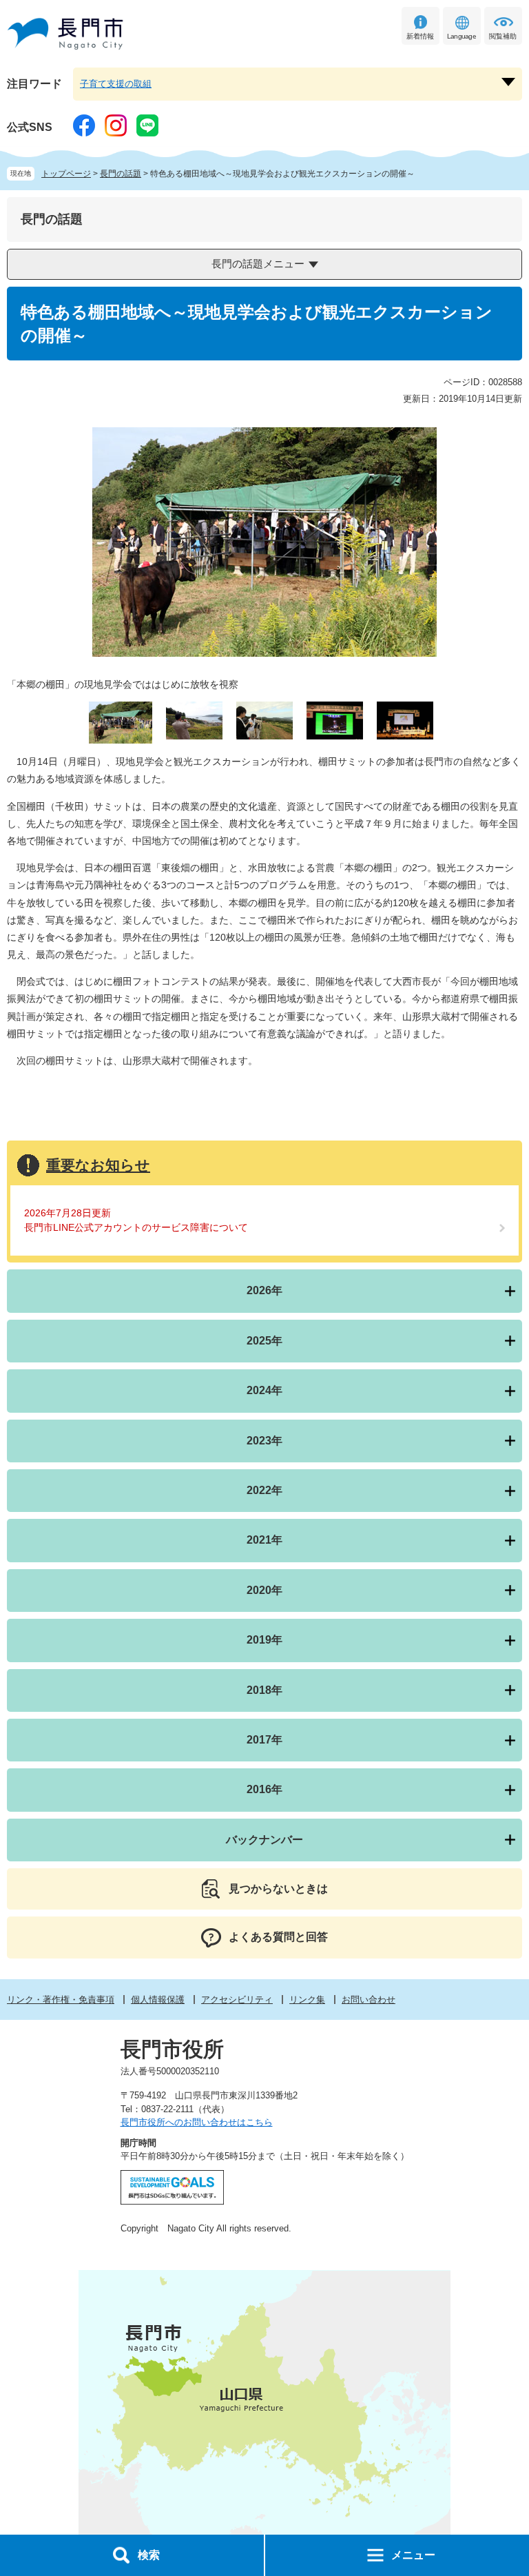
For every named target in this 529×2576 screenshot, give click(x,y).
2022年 (264, 1490)
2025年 (264, 1341)
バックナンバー (264, 1840)
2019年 (264, 1640)
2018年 (264, 1690)
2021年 (264, 1540)
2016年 (264, 1789)
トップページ (66, 174)
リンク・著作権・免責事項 (61, 2000)
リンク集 (307, 2000)
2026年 (264, 1290)
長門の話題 (121, 174)
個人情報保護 (158, 2000)
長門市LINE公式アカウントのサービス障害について (136, 1227)
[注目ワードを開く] (508, 82)
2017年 (264, 1740)
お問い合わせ (369, 2000)
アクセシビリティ (237, 2000)
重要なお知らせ (98, 1165)
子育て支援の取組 (116, 84)
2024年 (264, 1390)
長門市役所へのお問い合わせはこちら (197, 2122)
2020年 (264, 1590)
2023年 (264, 1441)
